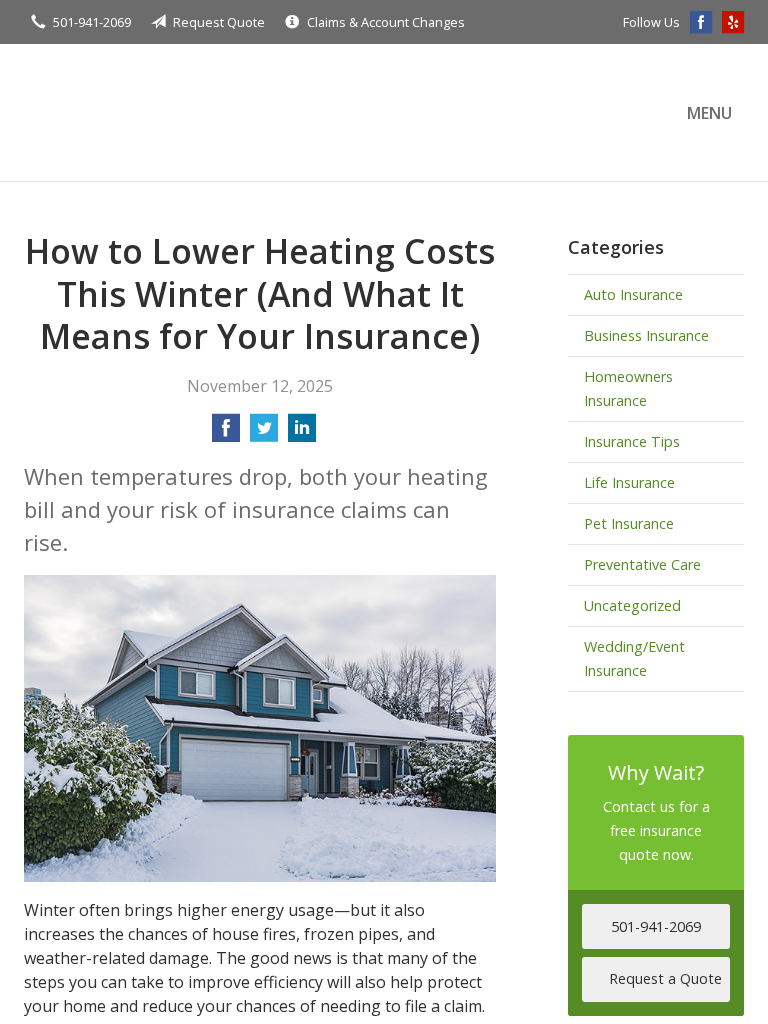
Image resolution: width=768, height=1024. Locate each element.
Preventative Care (642, 564)
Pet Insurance (629, 523)
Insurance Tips (632, 441)
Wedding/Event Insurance (634, 658)
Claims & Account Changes (386, 22)
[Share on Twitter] (264, 434)
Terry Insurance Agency (199, 112)
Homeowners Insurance (628, 388)
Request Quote (219, 22)
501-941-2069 (92, 22)
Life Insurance (629, 482)
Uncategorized (632, 605)
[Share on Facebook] (226, 434)
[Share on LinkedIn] (302, 434)
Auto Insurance (633, 294)
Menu (709, 113)
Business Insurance (646, 335)
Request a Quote (665, 978)
